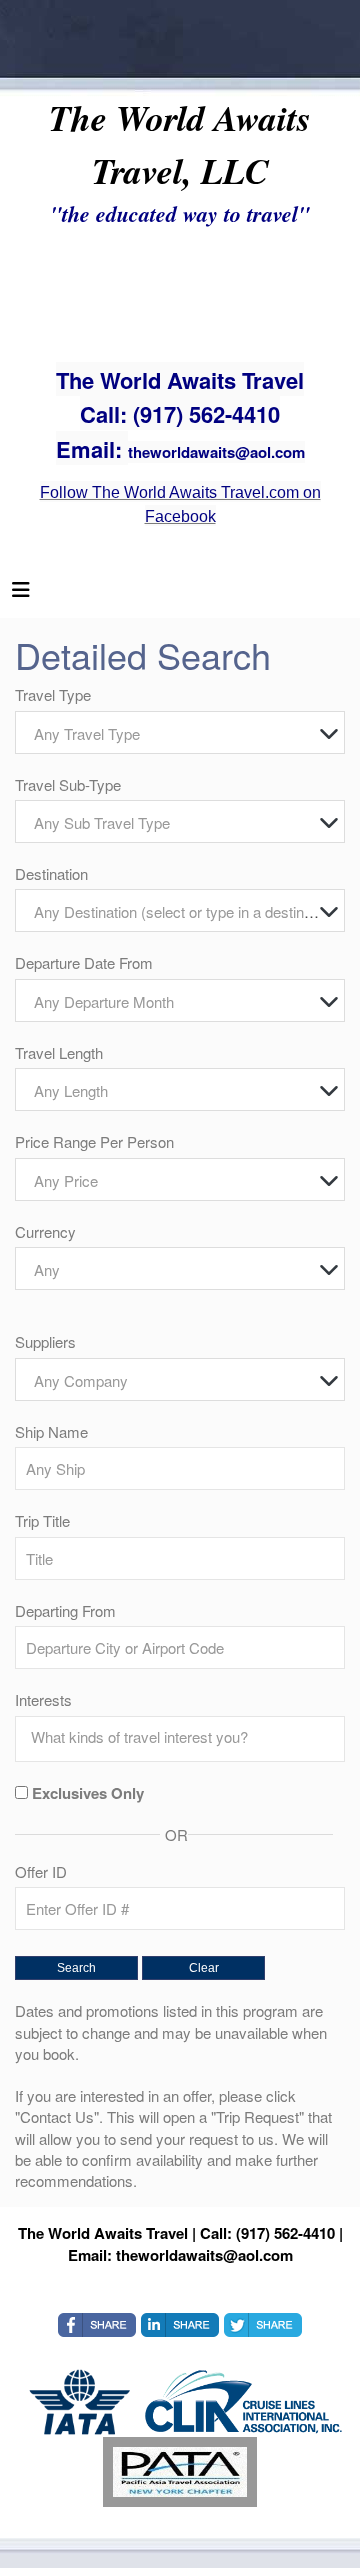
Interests (43, 1699)
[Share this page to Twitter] (263, 2325)
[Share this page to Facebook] (97, 2325)
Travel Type (53, 694)
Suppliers (45, 1341)
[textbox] (185, 733)
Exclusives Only (88, 1793)
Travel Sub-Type (68, 784)
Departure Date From (84, 962)
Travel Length (59, 1052)
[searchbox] (185, 1737)
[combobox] (180, 732)
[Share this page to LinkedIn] (180, 2325)
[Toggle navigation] (21, 594)
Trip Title (42, 1520)
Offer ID (41, 1871)
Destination (51, 873)
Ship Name (51, 1431)
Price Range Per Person (94, 1141)
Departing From (65, 1610)
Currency (45, 1231)
